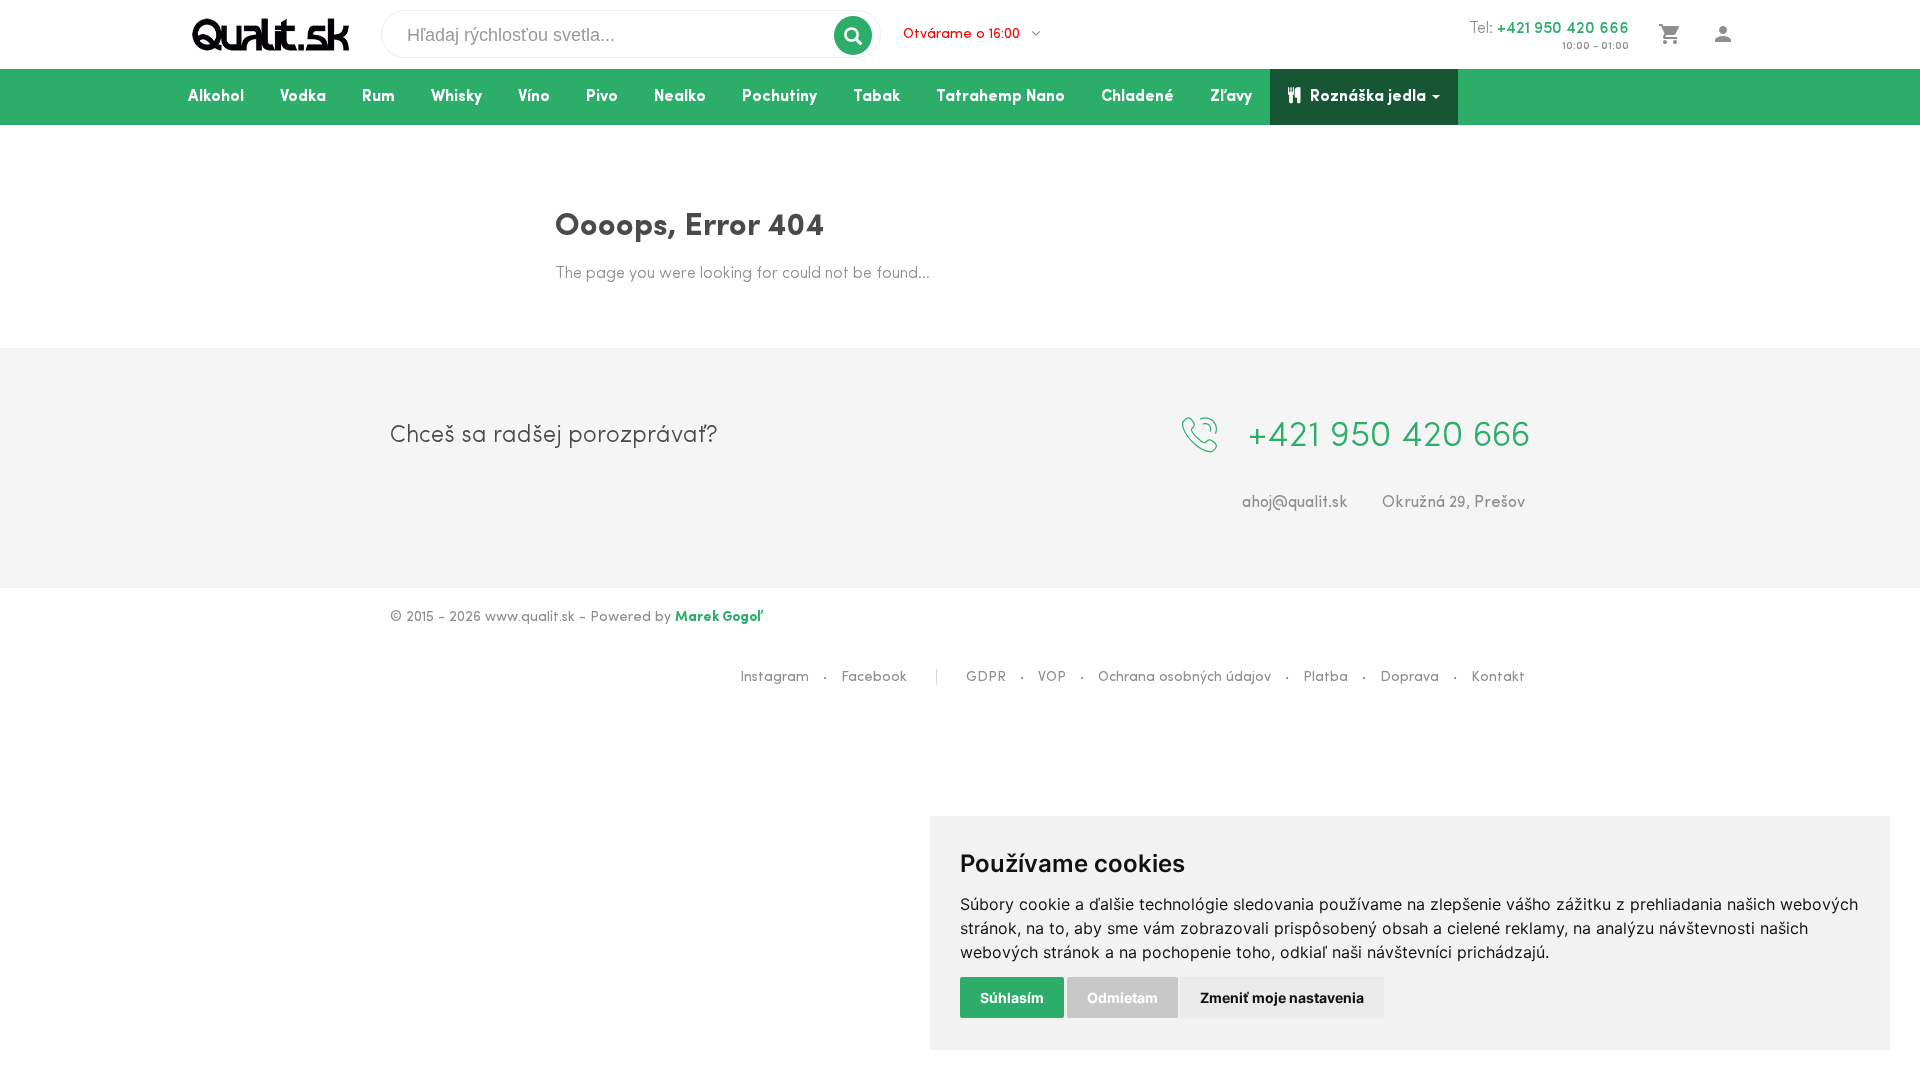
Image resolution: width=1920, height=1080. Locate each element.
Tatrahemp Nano (1000, 97)
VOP (1052, 677)
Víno (534, 97)
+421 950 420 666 (1563, 29)
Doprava (1409, 677)
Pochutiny (779, 97)
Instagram (774, 677)
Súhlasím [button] (1012, 997)
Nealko (680, 97)
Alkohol (216, 97)
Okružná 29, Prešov (1453, 503)
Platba (1325, 677)
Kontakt (1498, 677)
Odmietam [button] (1122, 997)
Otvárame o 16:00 (963, 34)
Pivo (602, 97)
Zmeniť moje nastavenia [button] (1282, 997)
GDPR (986, 677)
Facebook (874, 677)
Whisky (456, 97)
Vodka (303, 97)
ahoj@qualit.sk (1295, 503)
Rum (378, 97)
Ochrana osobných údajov (1184, 677)
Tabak (876, 97)
